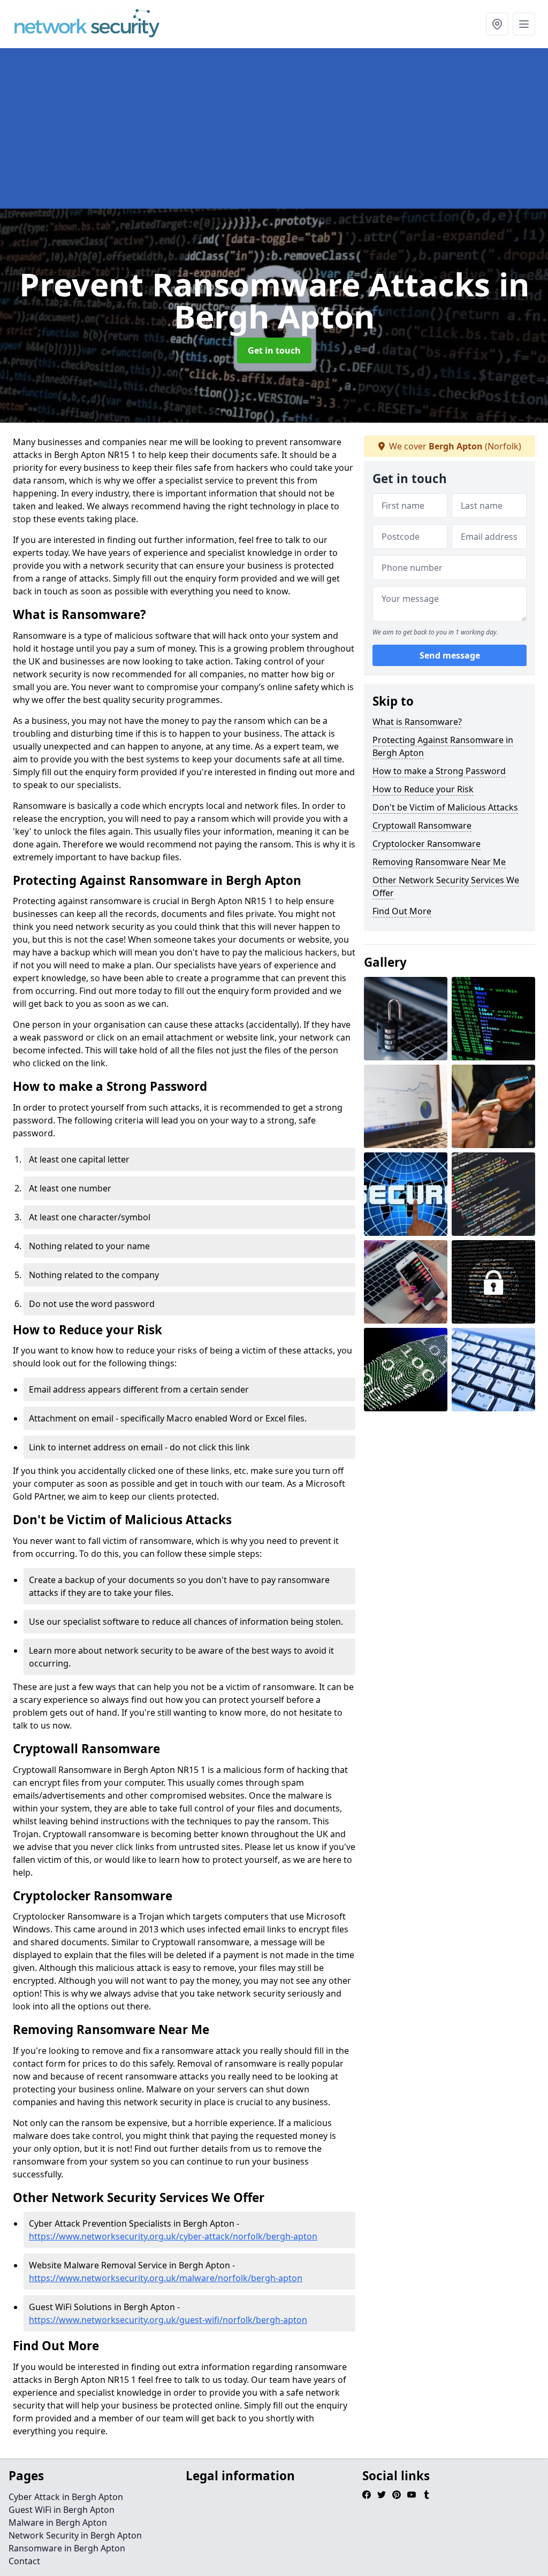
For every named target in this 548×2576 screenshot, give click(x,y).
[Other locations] (497, 24)
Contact (24, 2561)
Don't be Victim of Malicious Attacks (445, 807)
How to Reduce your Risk (423, 789)
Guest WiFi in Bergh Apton (62, 2510)
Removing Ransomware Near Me (439, 862)
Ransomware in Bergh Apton (67, 2548)
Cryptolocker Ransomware (427, 844)
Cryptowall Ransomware (422, 825)
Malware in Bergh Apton (58, 2523)
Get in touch (274, 350)
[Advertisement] (274, 128)
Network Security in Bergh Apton (75, 2535)
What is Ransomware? (417, 722)
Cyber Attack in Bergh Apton (66, 2497)
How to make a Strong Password (439, 771)
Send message (450, 655)
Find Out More (402, 911)
